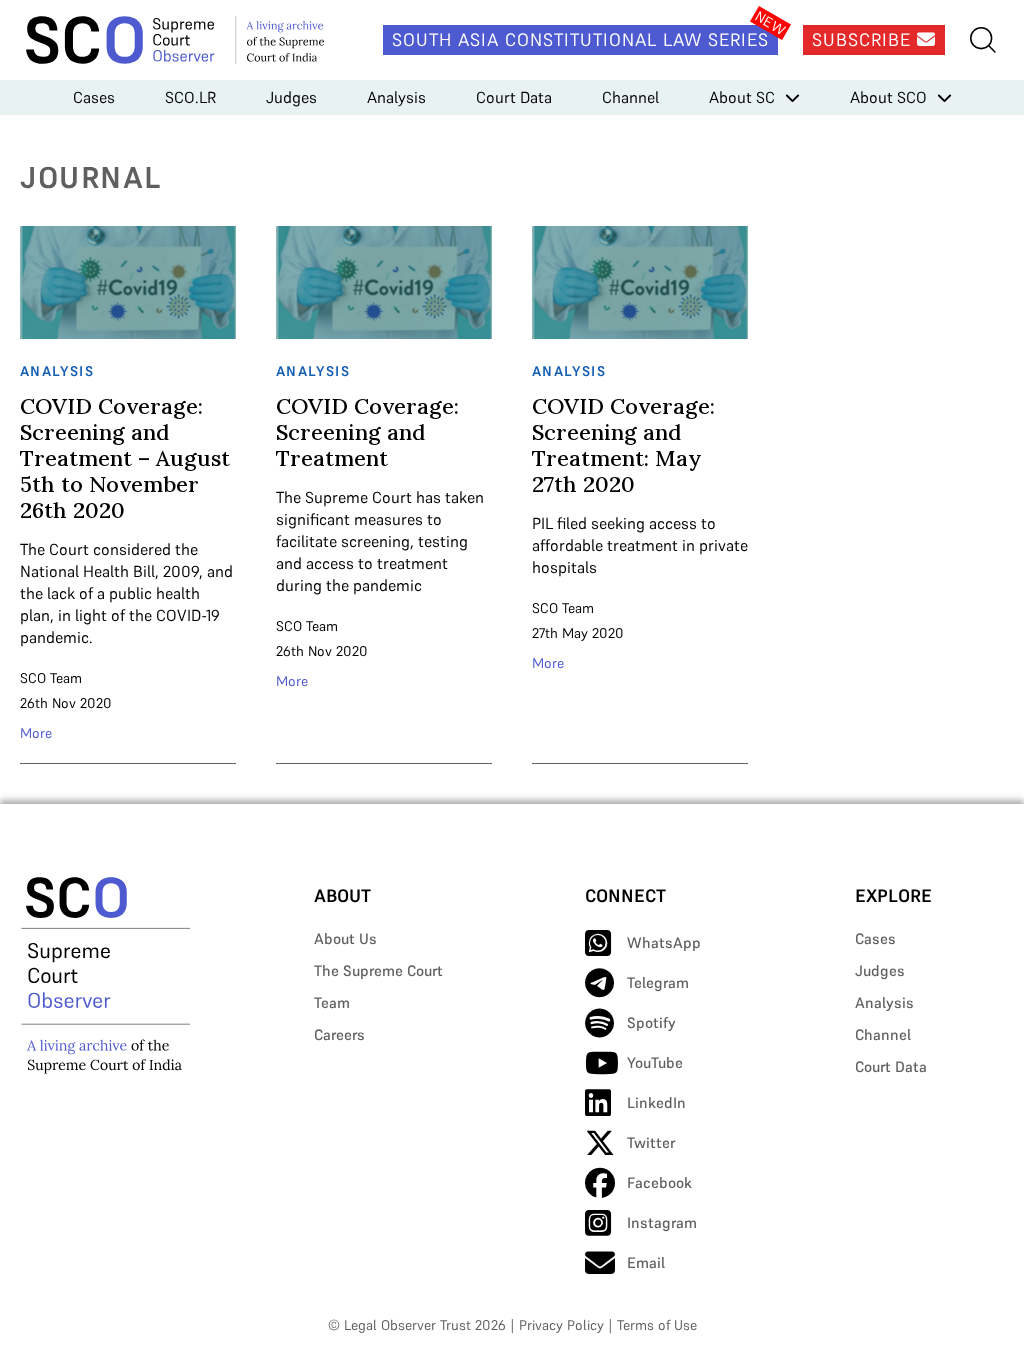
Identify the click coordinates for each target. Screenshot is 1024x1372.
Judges (291, 97)
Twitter (651, 1142)
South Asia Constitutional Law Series (580, 39)
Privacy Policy (561, 1325)
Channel (630, 97)
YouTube (655, 1062)
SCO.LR (190, 97)
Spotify (651, 1022)
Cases (94, 97)
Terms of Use (657, 1325)
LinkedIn (656, 1102)
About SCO (888, 97)
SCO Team (51, 678)
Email (646, 1262)
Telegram (658, 982)
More (36, 733)
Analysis (396, 97)
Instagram (662, 1222)
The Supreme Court (378, 970)
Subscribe (864, 39)
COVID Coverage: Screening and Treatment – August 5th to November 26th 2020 (125, 458)
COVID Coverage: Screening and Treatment (367, 432)
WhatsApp (664, 942)
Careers (339, 1034)
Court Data (514, 97)
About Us (345, 938)
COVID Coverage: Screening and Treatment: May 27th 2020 (623, 445)
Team (332, 1002)
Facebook (659, 1182)
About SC (742, 97)
